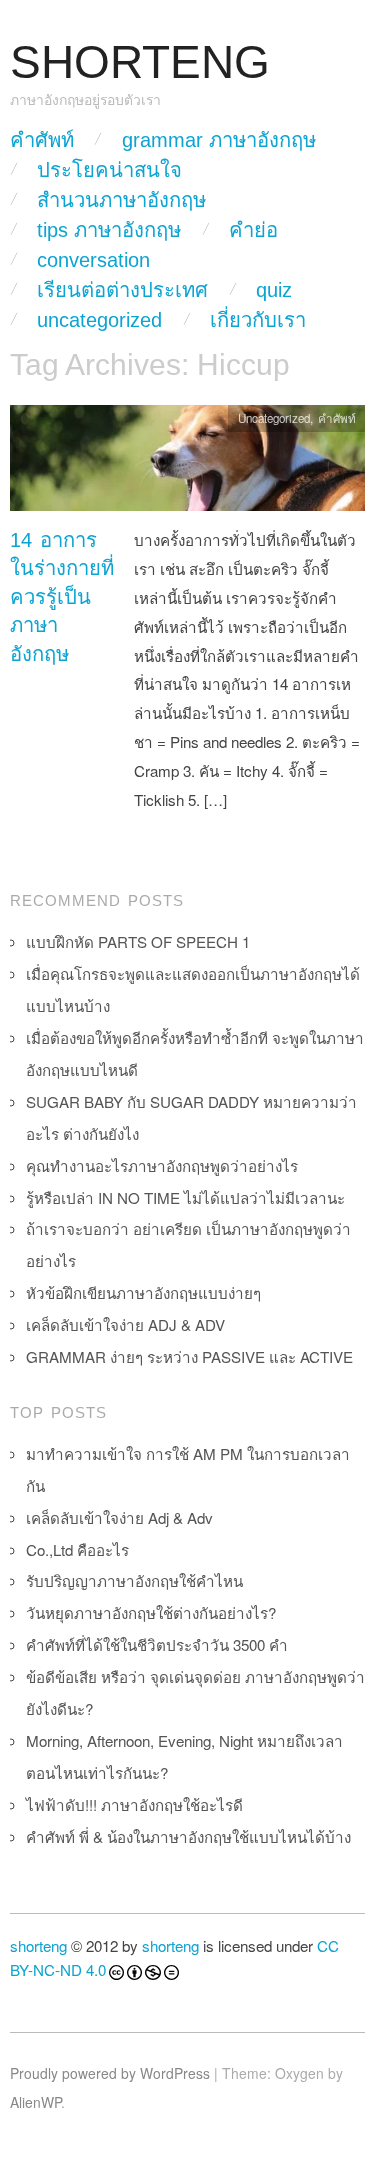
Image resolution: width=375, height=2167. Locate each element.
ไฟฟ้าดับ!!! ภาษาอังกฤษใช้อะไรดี (134, 1804)
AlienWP (35, 2102)
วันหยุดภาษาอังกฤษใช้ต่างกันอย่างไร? (151, 1612)
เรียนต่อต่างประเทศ (122, 290)
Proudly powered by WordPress (110, 2073)
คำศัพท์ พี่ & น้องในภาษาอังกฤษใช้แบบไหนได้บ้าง (188, 1836)
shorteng (38, 1945)
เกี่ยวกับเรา (258, 320)
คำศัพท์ (42, 140)
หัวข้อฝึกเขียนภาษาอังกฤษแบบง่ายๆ (143, 1292)
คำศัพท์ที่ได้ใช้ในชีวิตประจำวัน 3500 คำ (157, 1644)
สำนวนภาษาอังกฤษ (121, 200)
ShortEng (140, 62)
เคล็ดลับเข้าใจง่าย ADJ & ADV (125, 1324)
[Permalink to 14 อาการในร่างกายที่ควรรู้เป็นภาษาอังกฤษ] (187, 463)
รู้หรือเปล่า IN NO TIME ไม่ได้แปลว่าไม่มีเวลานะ (185, 1197)
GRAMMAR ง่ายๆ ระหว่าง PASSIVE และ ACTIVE (189, 1356)
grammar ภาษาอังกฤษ (219, 140)
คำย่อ (253, 230)
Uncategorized (99, 320)
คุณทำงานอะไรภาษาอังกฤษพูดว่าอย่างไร (162, 1165)
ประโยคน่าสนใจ (109, 170)
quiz (274, 290)
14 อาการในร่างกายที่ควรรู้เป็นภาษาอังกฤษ (62, 597)
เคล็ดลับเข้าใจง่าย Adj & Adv (119, 1517)
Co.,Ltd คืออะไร (77, 1549)
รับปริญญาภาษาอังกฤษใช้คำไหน (134, 1580)
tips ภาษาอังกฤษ (109, 230)
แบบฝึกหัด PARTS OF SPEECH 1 (138, 941)
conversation (93, 260)
